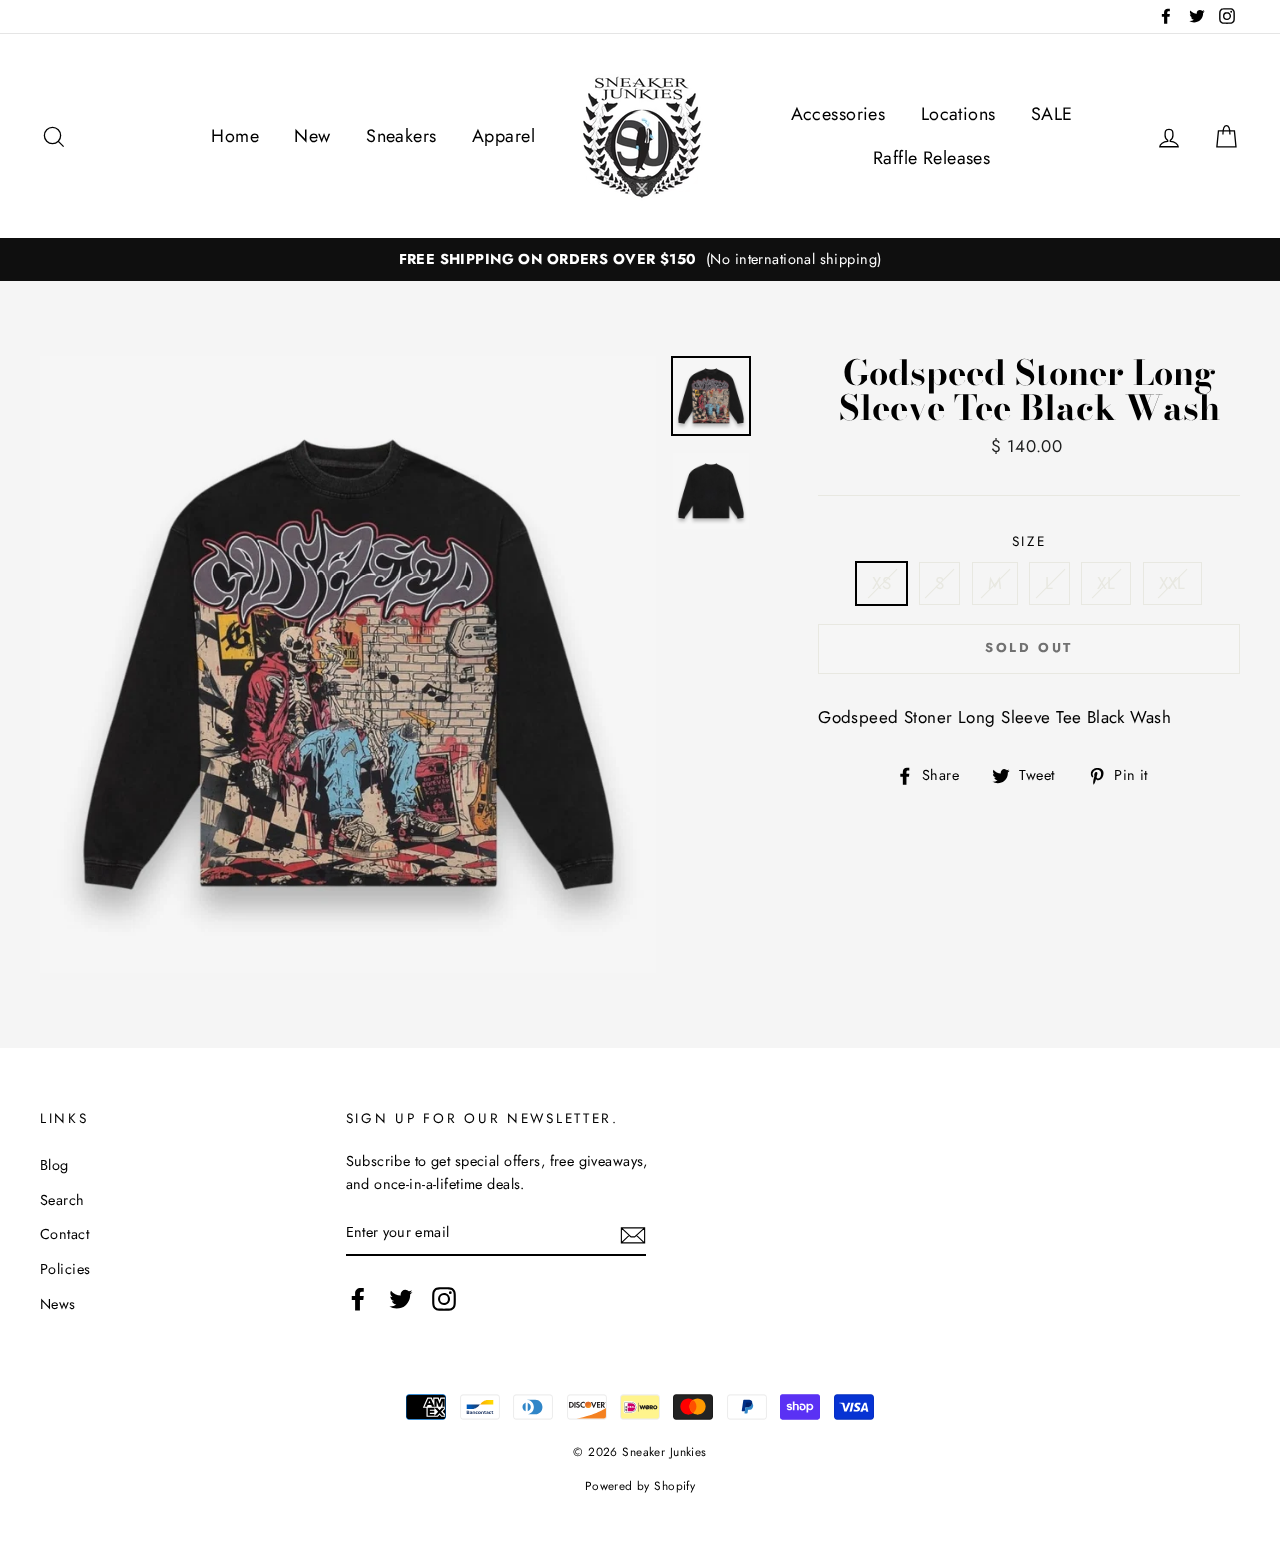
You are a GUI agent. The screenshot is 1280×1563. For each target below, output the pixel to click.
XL (1106, 583)
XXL (1172, 583)
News (58, 1304)
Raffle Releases (931, 158)
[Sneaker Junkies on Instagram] (444, 1298)
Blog (54, 1165)
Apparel (503, 136)
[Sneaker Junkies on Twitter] (401, 1298)
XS (881, 583)
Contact (64, 1234)
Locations (958, 114)
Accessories (838, 114)
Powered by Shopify (640, 1485)
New (312, 136)
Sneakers (401, 136)
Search (62, 1200)
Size (1029, 541)
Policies (65, 1269)
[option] (640, 259)
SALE (1052, 114)
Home (235, 136)
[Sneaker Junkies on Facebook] (358, 1298)
